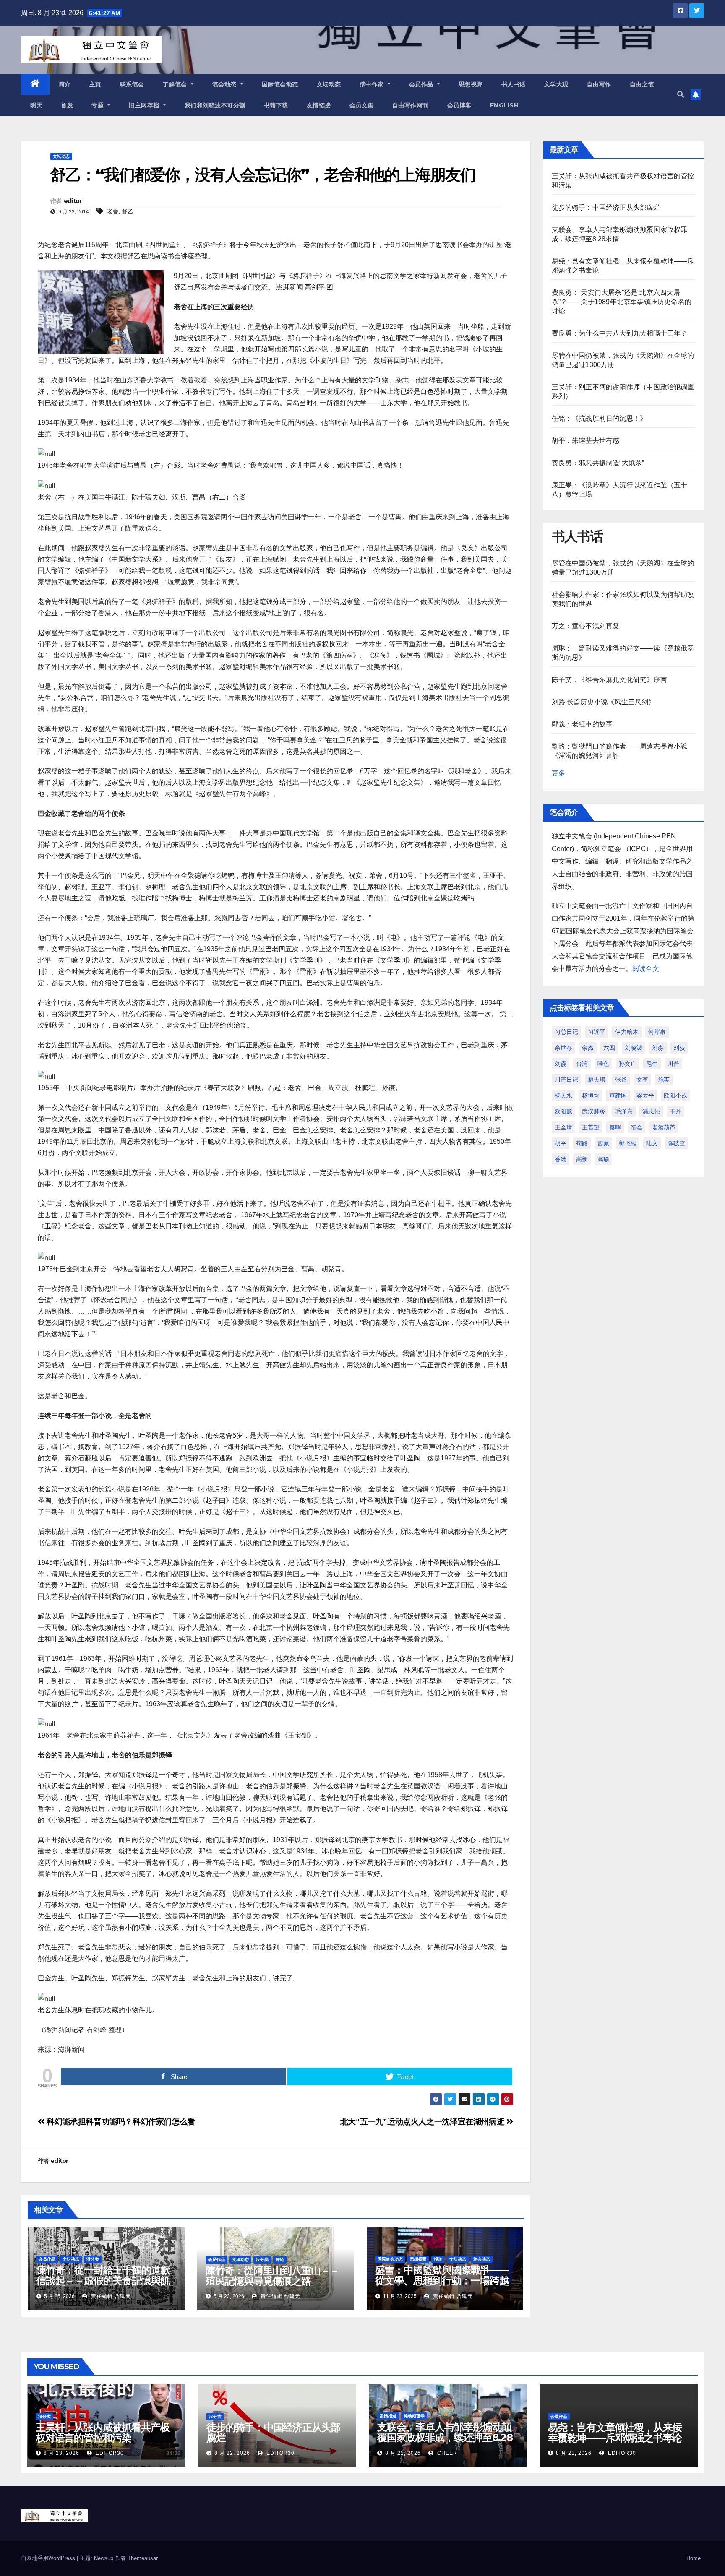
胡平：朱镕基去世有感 (586, 441)
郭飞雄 (628, 1143)
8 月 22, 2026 (232, 2453)
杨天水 (563, 1095)
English (505, 105)
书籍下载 (276, 105)
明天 (36, 105)
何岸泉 (657, 1032)
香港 (561, 1159)
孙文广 (628, 1064)
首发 (67, 105)
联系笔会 (132, 84)
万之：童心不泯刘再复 (586, 626)
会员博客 (459, 105)
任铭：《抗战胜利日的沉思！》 (599, 418)
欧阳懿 (563, 1111)
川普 (673, 1064)
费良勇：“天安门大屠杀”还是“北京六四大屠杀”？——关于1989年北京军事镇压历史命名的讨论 (622, 302)
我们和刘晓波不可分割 (215, 105)
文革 (642, 1080)
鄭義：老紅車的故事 (582, 724)
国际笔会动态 (280, 84)
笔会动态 (226, 84)
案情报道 (388, 2416)
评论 (280, 2260)
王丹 (675, 1111)
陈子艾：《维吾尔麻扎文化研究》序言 (609, 680)
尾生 (652, 1064)
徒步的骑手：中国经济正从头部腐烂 (606, 207)
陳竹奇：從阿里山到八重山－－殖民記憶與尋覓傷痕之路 (273, 2276)
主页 (95, 84)
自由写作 (599, 84)
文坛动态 (329, 84)
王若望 (591, 1127)
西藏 (603, 1143)
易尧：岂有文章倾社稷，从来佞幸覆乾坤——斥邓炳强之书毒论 (615, 2433)
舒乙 (128, 211)
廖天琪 (597, 1080)
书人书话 (514, 84)
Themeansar (143, 2558)
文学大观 (556, 84)
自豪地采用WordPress (49, 2558)
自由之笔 (642, 84)
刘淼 (658, 1048)
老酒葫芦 (664, 1127)
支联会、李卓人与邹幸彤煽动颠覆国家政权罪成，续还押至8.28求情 (445, 2437)
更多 (558, 773)
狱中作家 (373, 84)
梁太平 (645, 1095)
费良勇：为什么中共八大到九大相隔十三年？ (620, 333)
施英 (664, 1080)
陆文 (652, 1143)
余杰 (588, 1048)
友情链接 (319, 105)
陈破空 (676, 1143)
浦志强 (651, 1111)
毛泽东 (624, 1111)
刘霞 (561, 1064)
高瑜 (603, 1159)
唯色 (603, 1064)
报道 (438, 2259)
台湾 (582, 1064)
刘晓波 (634, 1048)
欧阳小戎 (675, 1095)
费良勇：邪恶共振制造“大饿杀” (598, 463)
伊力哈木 (627, 1032)
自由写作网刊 (411, 105)
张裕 (621, 1080)
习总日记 (566, 1032)
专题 (99, 105)
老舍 (112, 211)
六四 (609, 1048)
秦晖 (615, 1127)
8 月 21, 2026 (403, 2453)
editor (73, 201)
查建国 (618, 1095)
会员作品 (422, 84)
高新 (582, 1159)
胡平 (561, 1143)
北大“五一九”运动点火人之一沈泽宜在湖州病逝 (423, 2122)
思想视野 (471, 84)
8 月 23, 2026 (61, 2453)
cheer (446, 2453)
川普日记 (566, 1080)
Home (694, 2558)
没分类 (93, 2259)
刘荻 (679, 1048)
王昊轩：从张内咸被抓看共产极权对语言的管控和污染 (103, 2433)
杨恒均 (591, 1095)
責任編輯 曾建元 (110, 2296)
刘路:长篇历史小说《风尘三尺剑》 (604, 702)
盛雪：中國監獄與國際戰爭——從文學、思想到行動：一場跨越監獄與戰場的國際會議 (442, 2281)
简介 (65, 84)
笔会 (636, 1127)
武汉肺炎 (594, 1111)
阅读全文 (646, 969)
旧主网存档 (145, 105)
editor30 (109, 2453)
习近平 (597, 1032)
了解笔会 (176, 84)
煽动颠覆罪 (414, 2416)
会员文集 (362, 105)
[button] (681, 95)
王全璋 (563, 1127)
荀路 (582, 1143)
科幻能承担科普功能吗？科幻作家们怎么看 (120, 2122)
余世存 (563, 1048)
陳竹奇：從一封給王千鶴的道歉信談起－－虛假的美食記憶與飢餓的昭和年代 (103, 2281)
